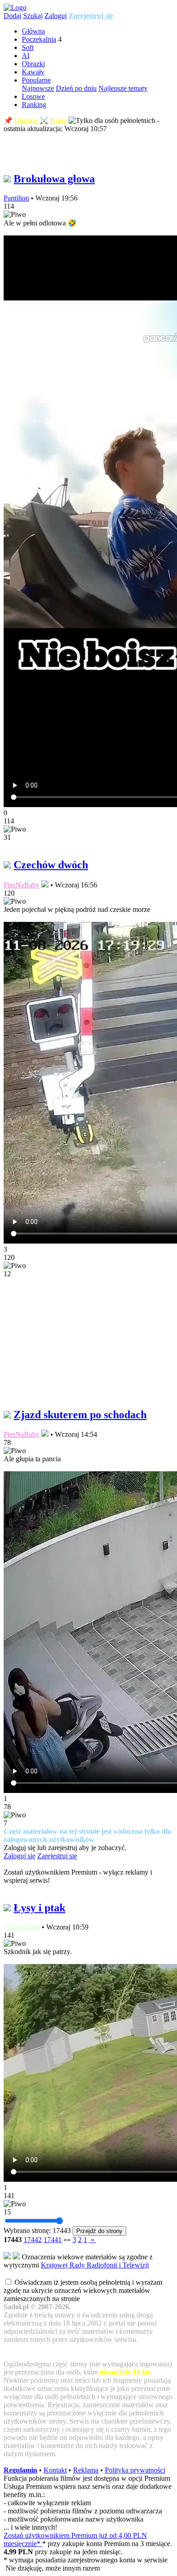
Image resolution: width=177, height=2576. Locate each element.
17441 (53, 2240)
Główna (33, 31)
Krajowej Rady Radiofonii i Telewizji (95, 2265)
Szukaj (33, 16)
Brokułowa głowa (54, 179)
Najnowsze (38, 88)
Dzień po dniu (76, 88)
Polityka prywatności (135, 2470)
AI (26, 56)
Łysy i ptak (39, 1908)
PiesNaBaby (22, 885)
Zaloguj (56, 16)
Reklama (86, 2470)
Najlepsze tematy (123, 88)
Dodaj (12, 16)
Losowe (33, 96)
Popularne (36, 80)
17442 (33, 2240)
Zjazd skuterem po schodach (80, 1415)
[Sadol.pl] (15, 7)
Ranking (34, 105)
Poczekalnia (39, 39)
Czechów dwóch (51, 865)
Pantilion (16, 198)
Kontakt (55, 2470)
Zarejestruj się (91, 16)
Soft (28, 47)
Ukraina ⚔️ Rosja (41, 120)
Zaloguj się (20, 1856)
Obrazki (33, 64)
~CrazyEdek (22, 1927)
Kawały (33, 72)
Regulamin (20, 2470)
